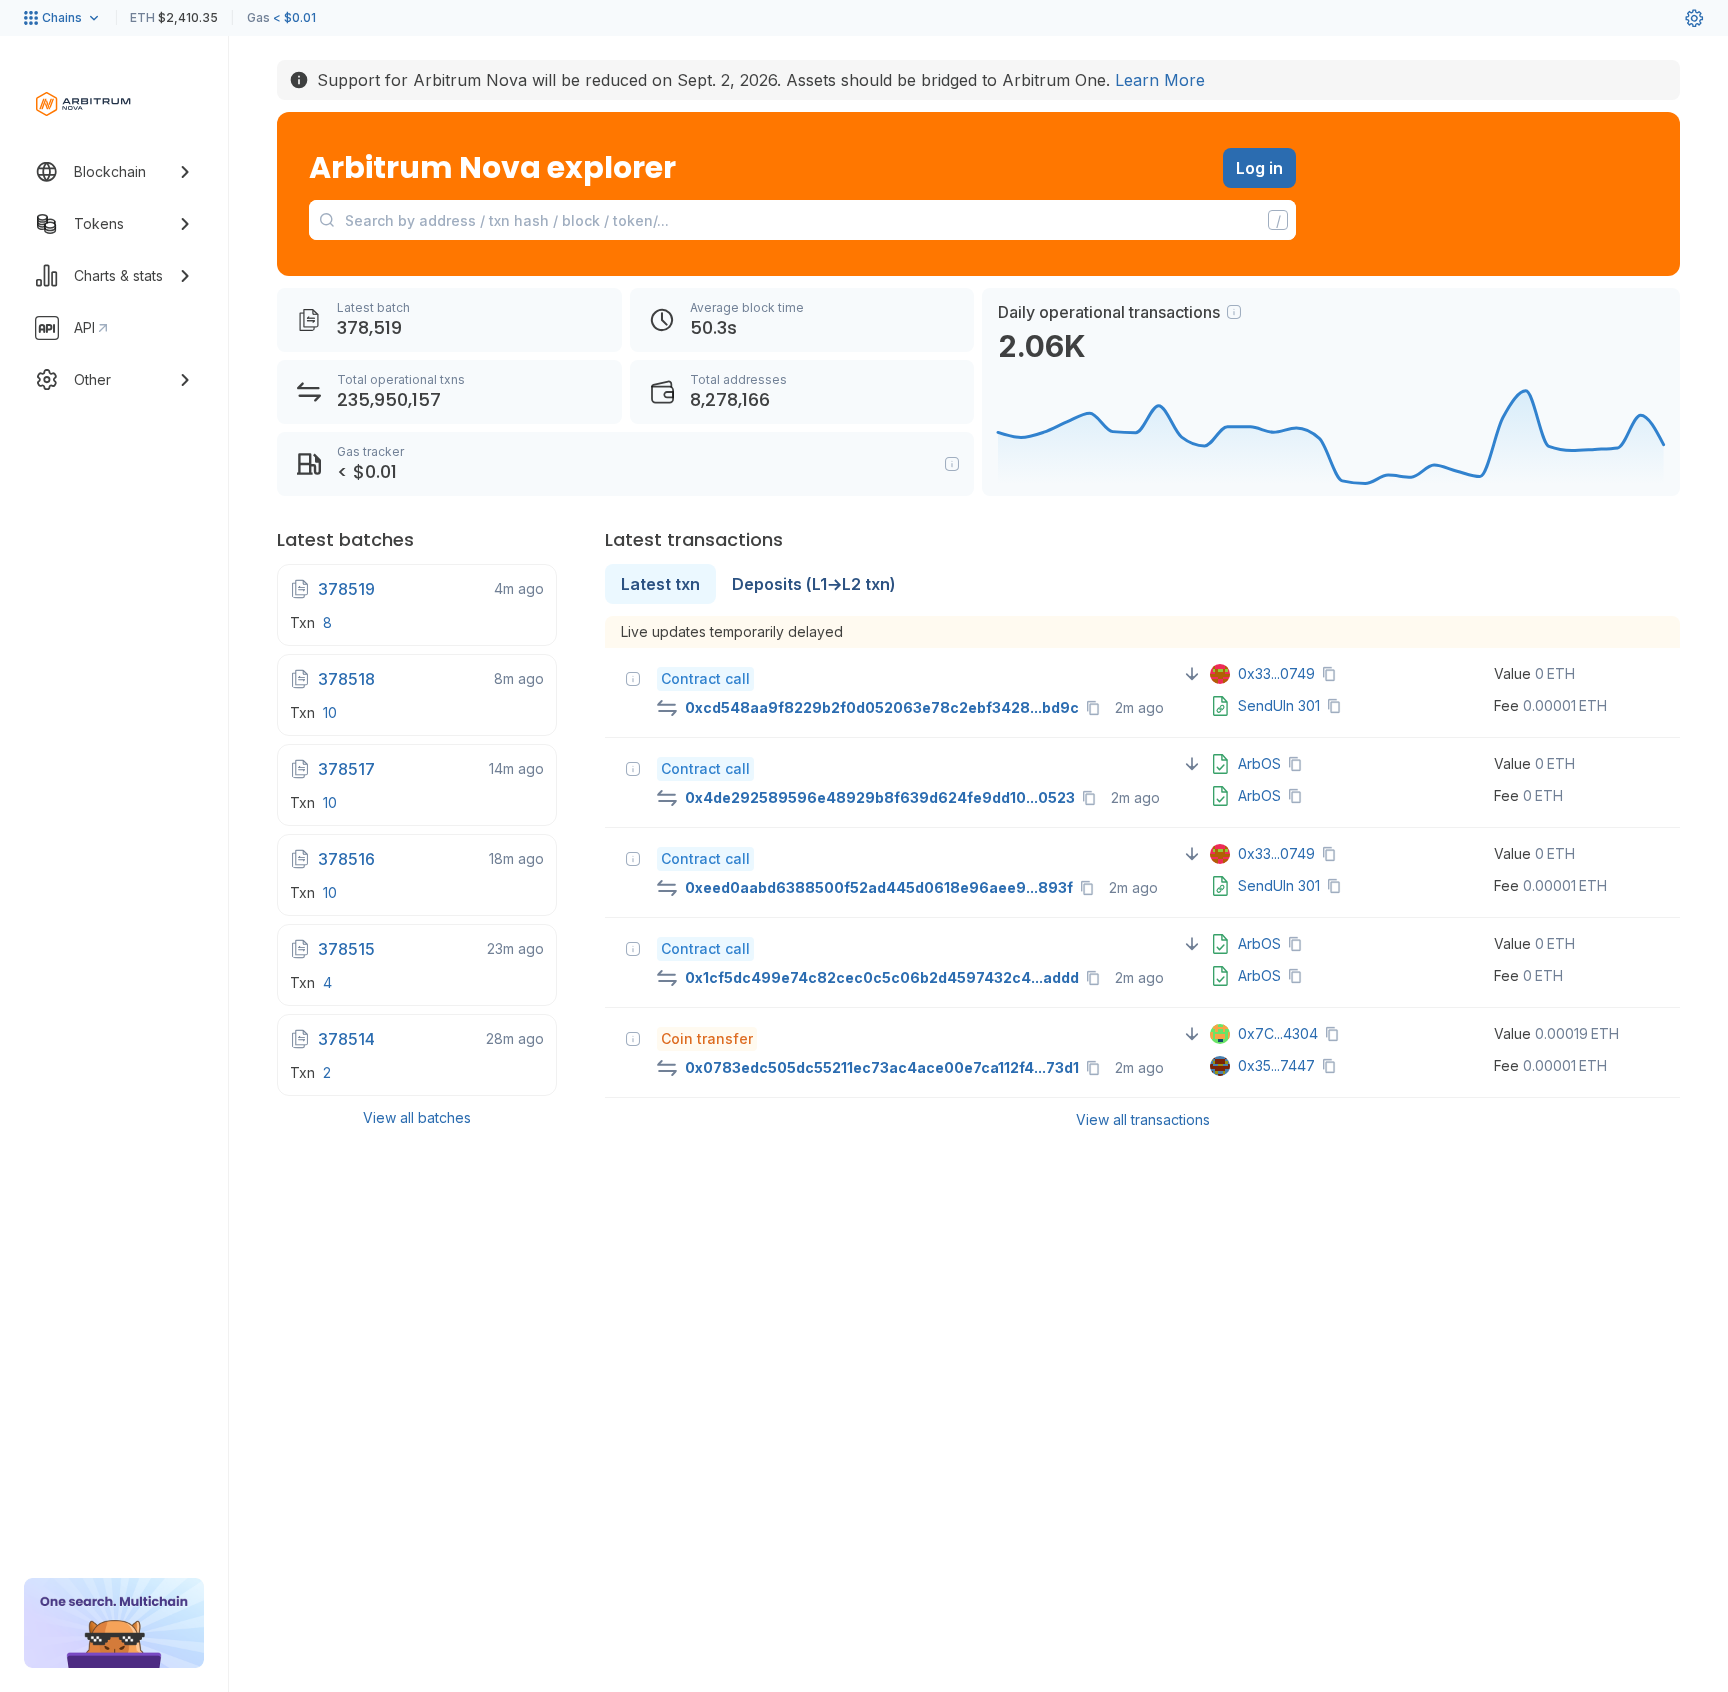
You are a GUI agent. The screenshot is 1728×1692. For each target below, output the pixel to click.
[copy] (1097, 708)
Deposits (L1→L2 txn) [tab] (814, 584)
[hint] (1234, 312)
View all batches (417, 1117)
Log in (1259, 168)
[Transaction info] (633, 679)
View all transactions (1143, 1119)
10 (330, 712)
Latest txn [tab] (660, 584)
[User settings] (1694, 18)
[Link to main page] (83, 104)
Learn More (1160, 80)
